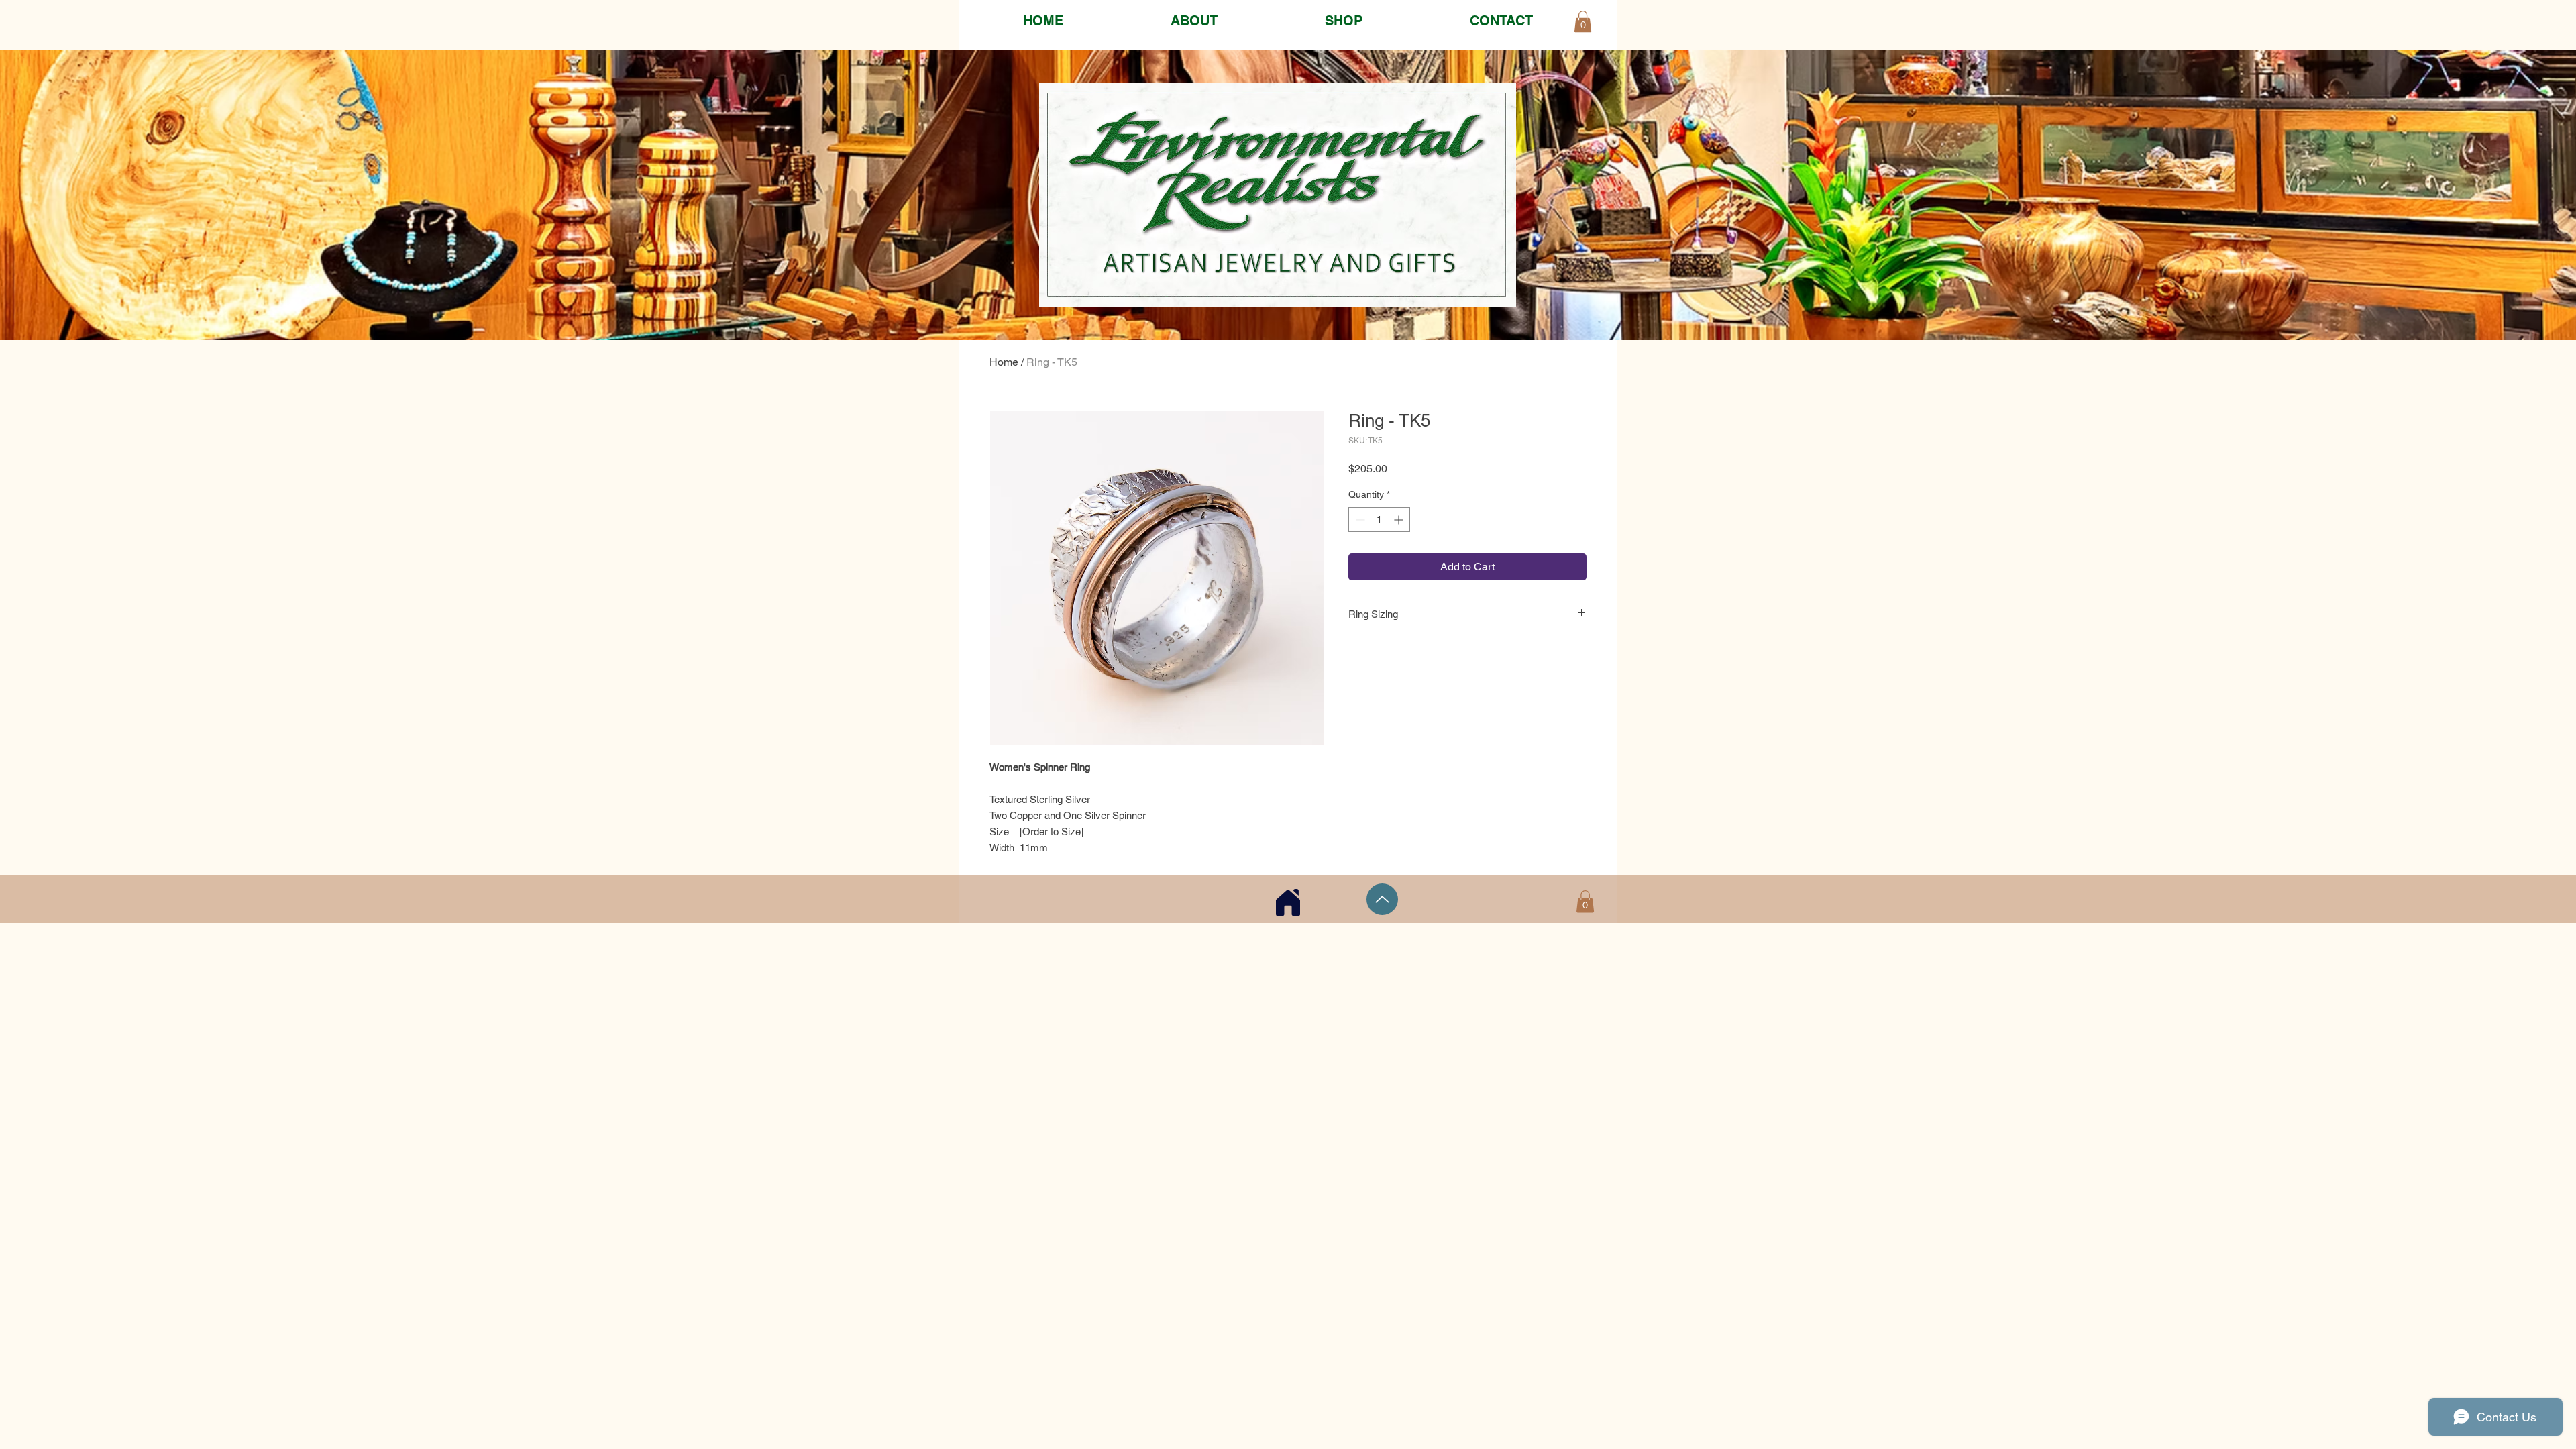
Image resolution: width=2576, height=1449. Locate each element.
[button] (1585, 901)
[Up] (1382, 899)
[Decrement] (1359, 520)
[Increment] (1400, 520)
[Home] (1288, 902)
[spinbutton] (1379, 520)
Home (1004, 362)
